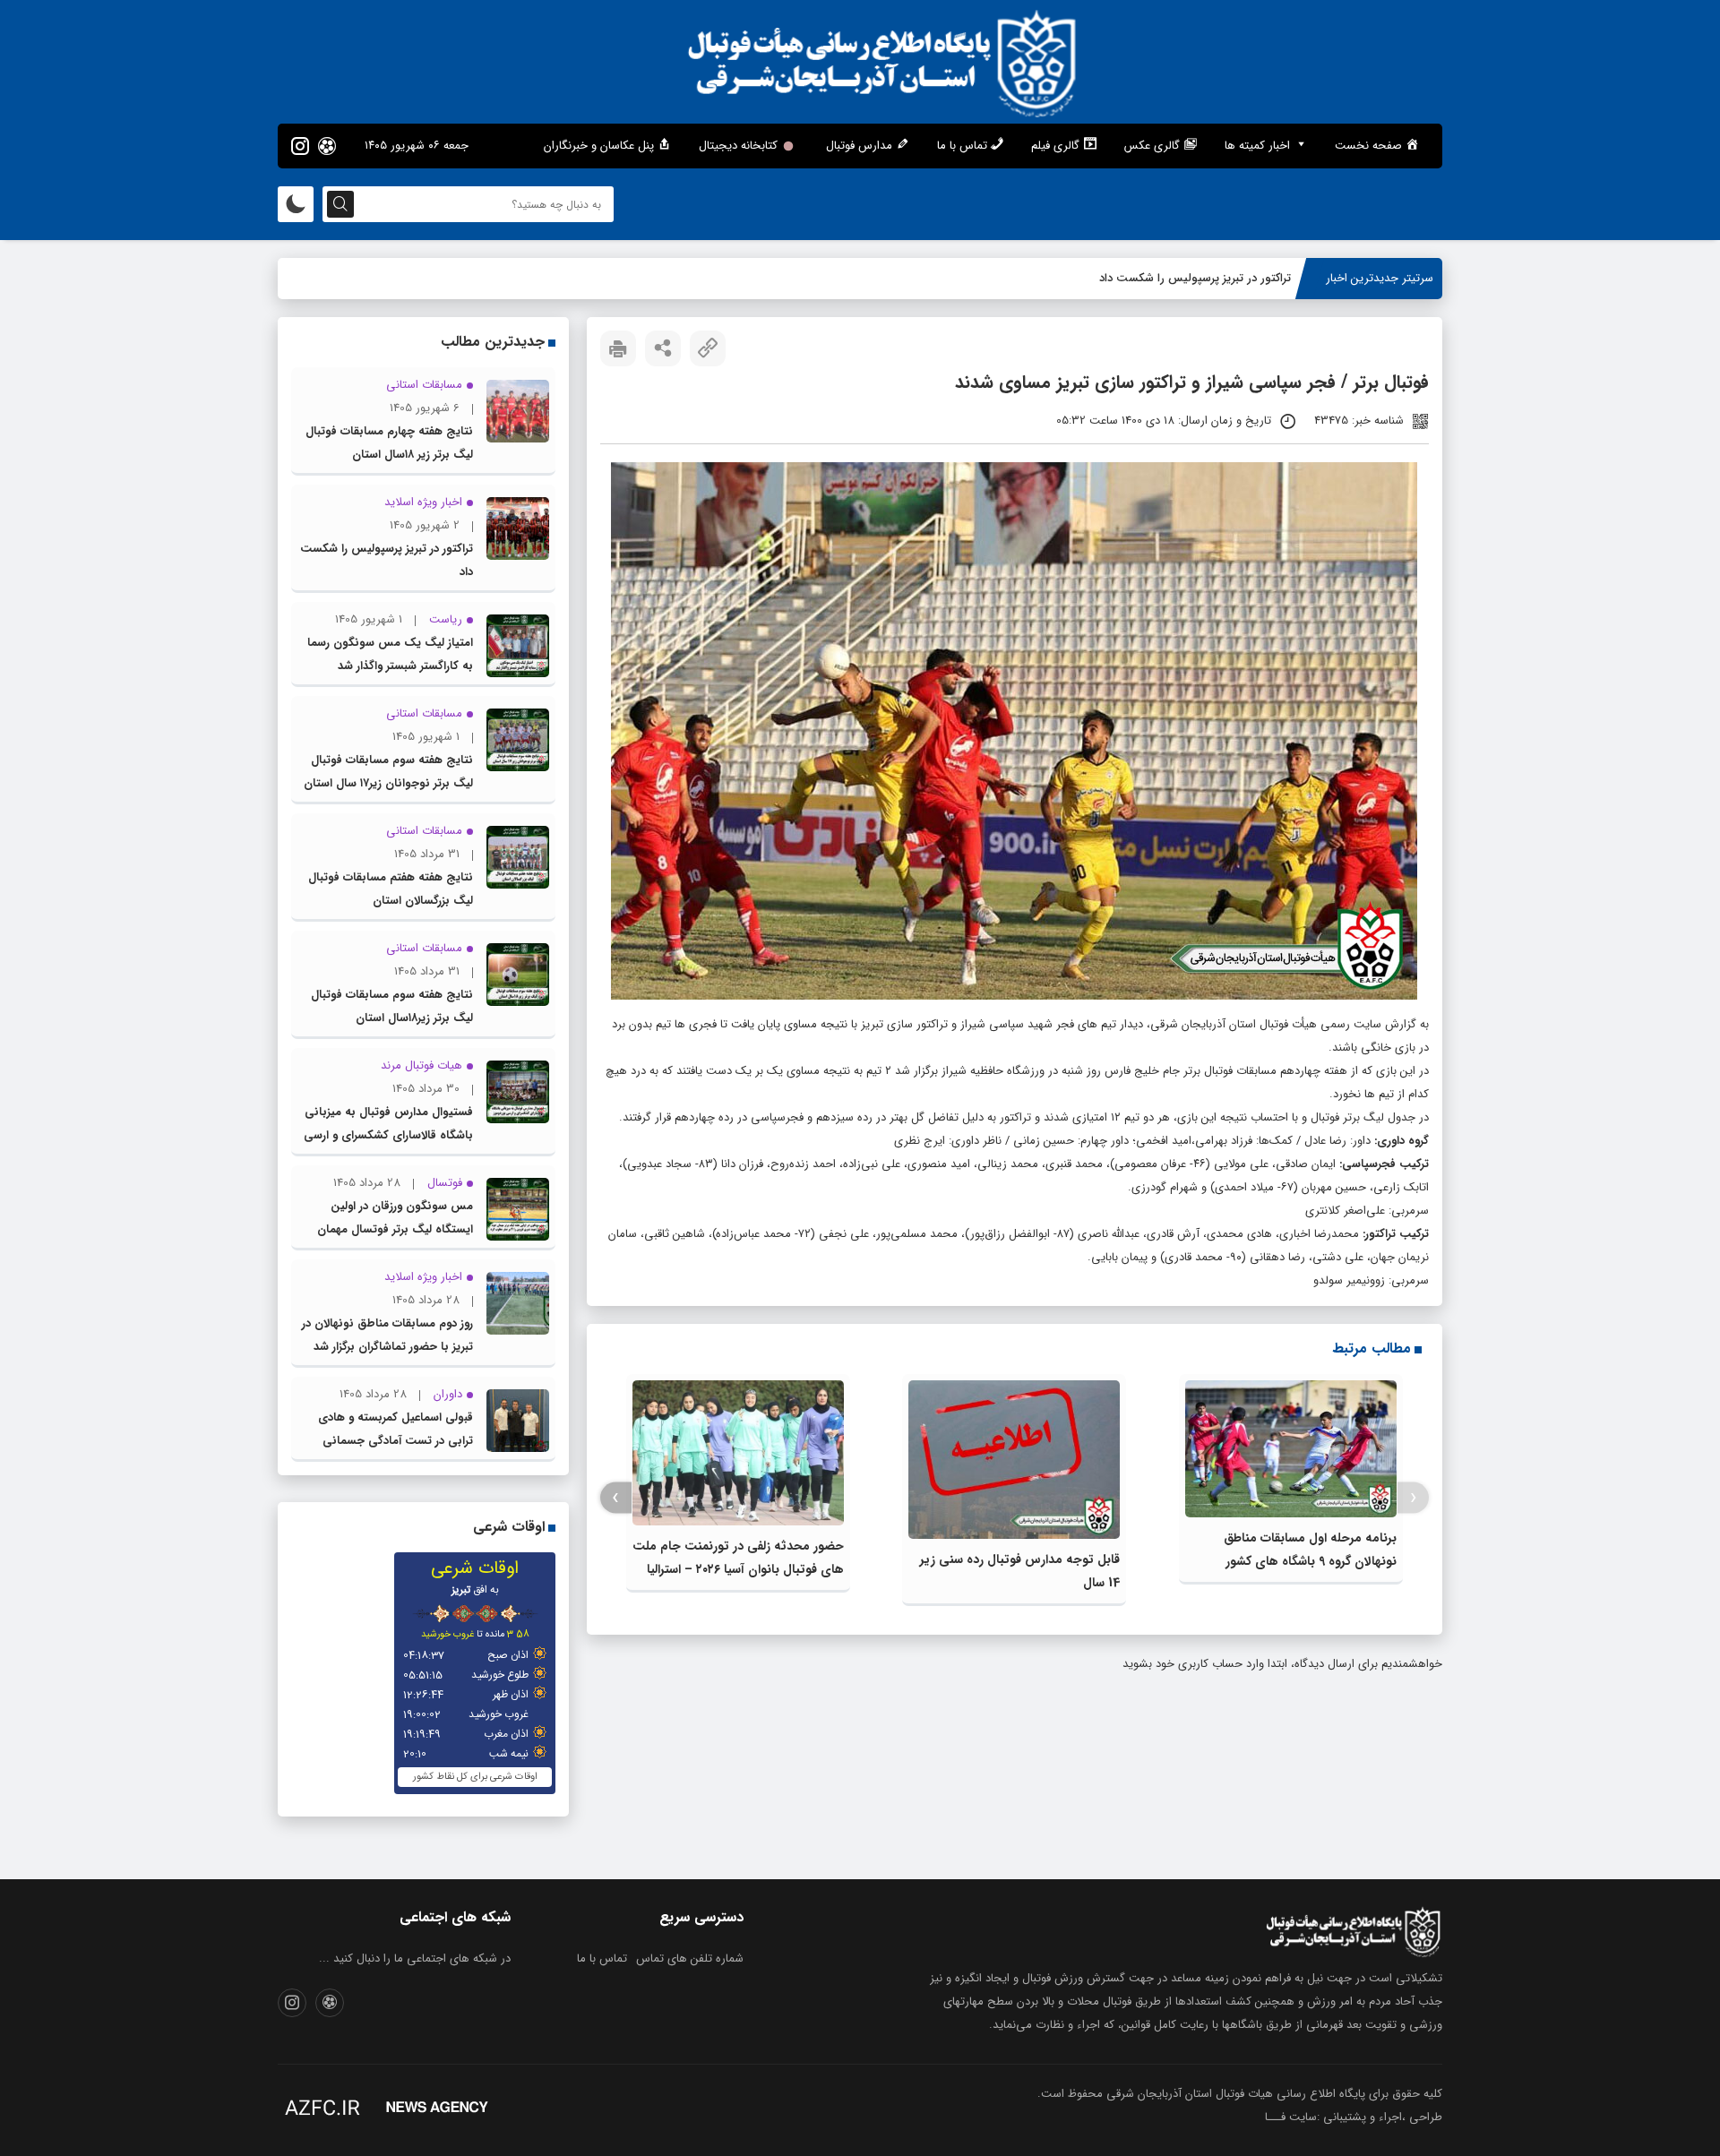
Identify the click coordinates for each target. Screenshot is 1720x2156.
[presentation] (1413, 1498)
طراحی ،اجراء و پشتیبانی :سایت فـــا (1354, 2117)
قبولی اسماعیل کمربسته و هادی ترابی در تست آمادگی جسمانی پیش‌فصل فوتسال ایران (396, 1441)
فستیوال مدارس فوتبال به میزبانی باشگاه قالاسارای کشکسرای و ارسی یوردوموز (388, 1135)
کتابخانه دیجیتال (738, 146)
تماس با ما (602, 1958)
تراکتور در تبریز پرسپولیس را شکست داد (1195, 278)
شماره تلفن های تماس (690, 1958)
